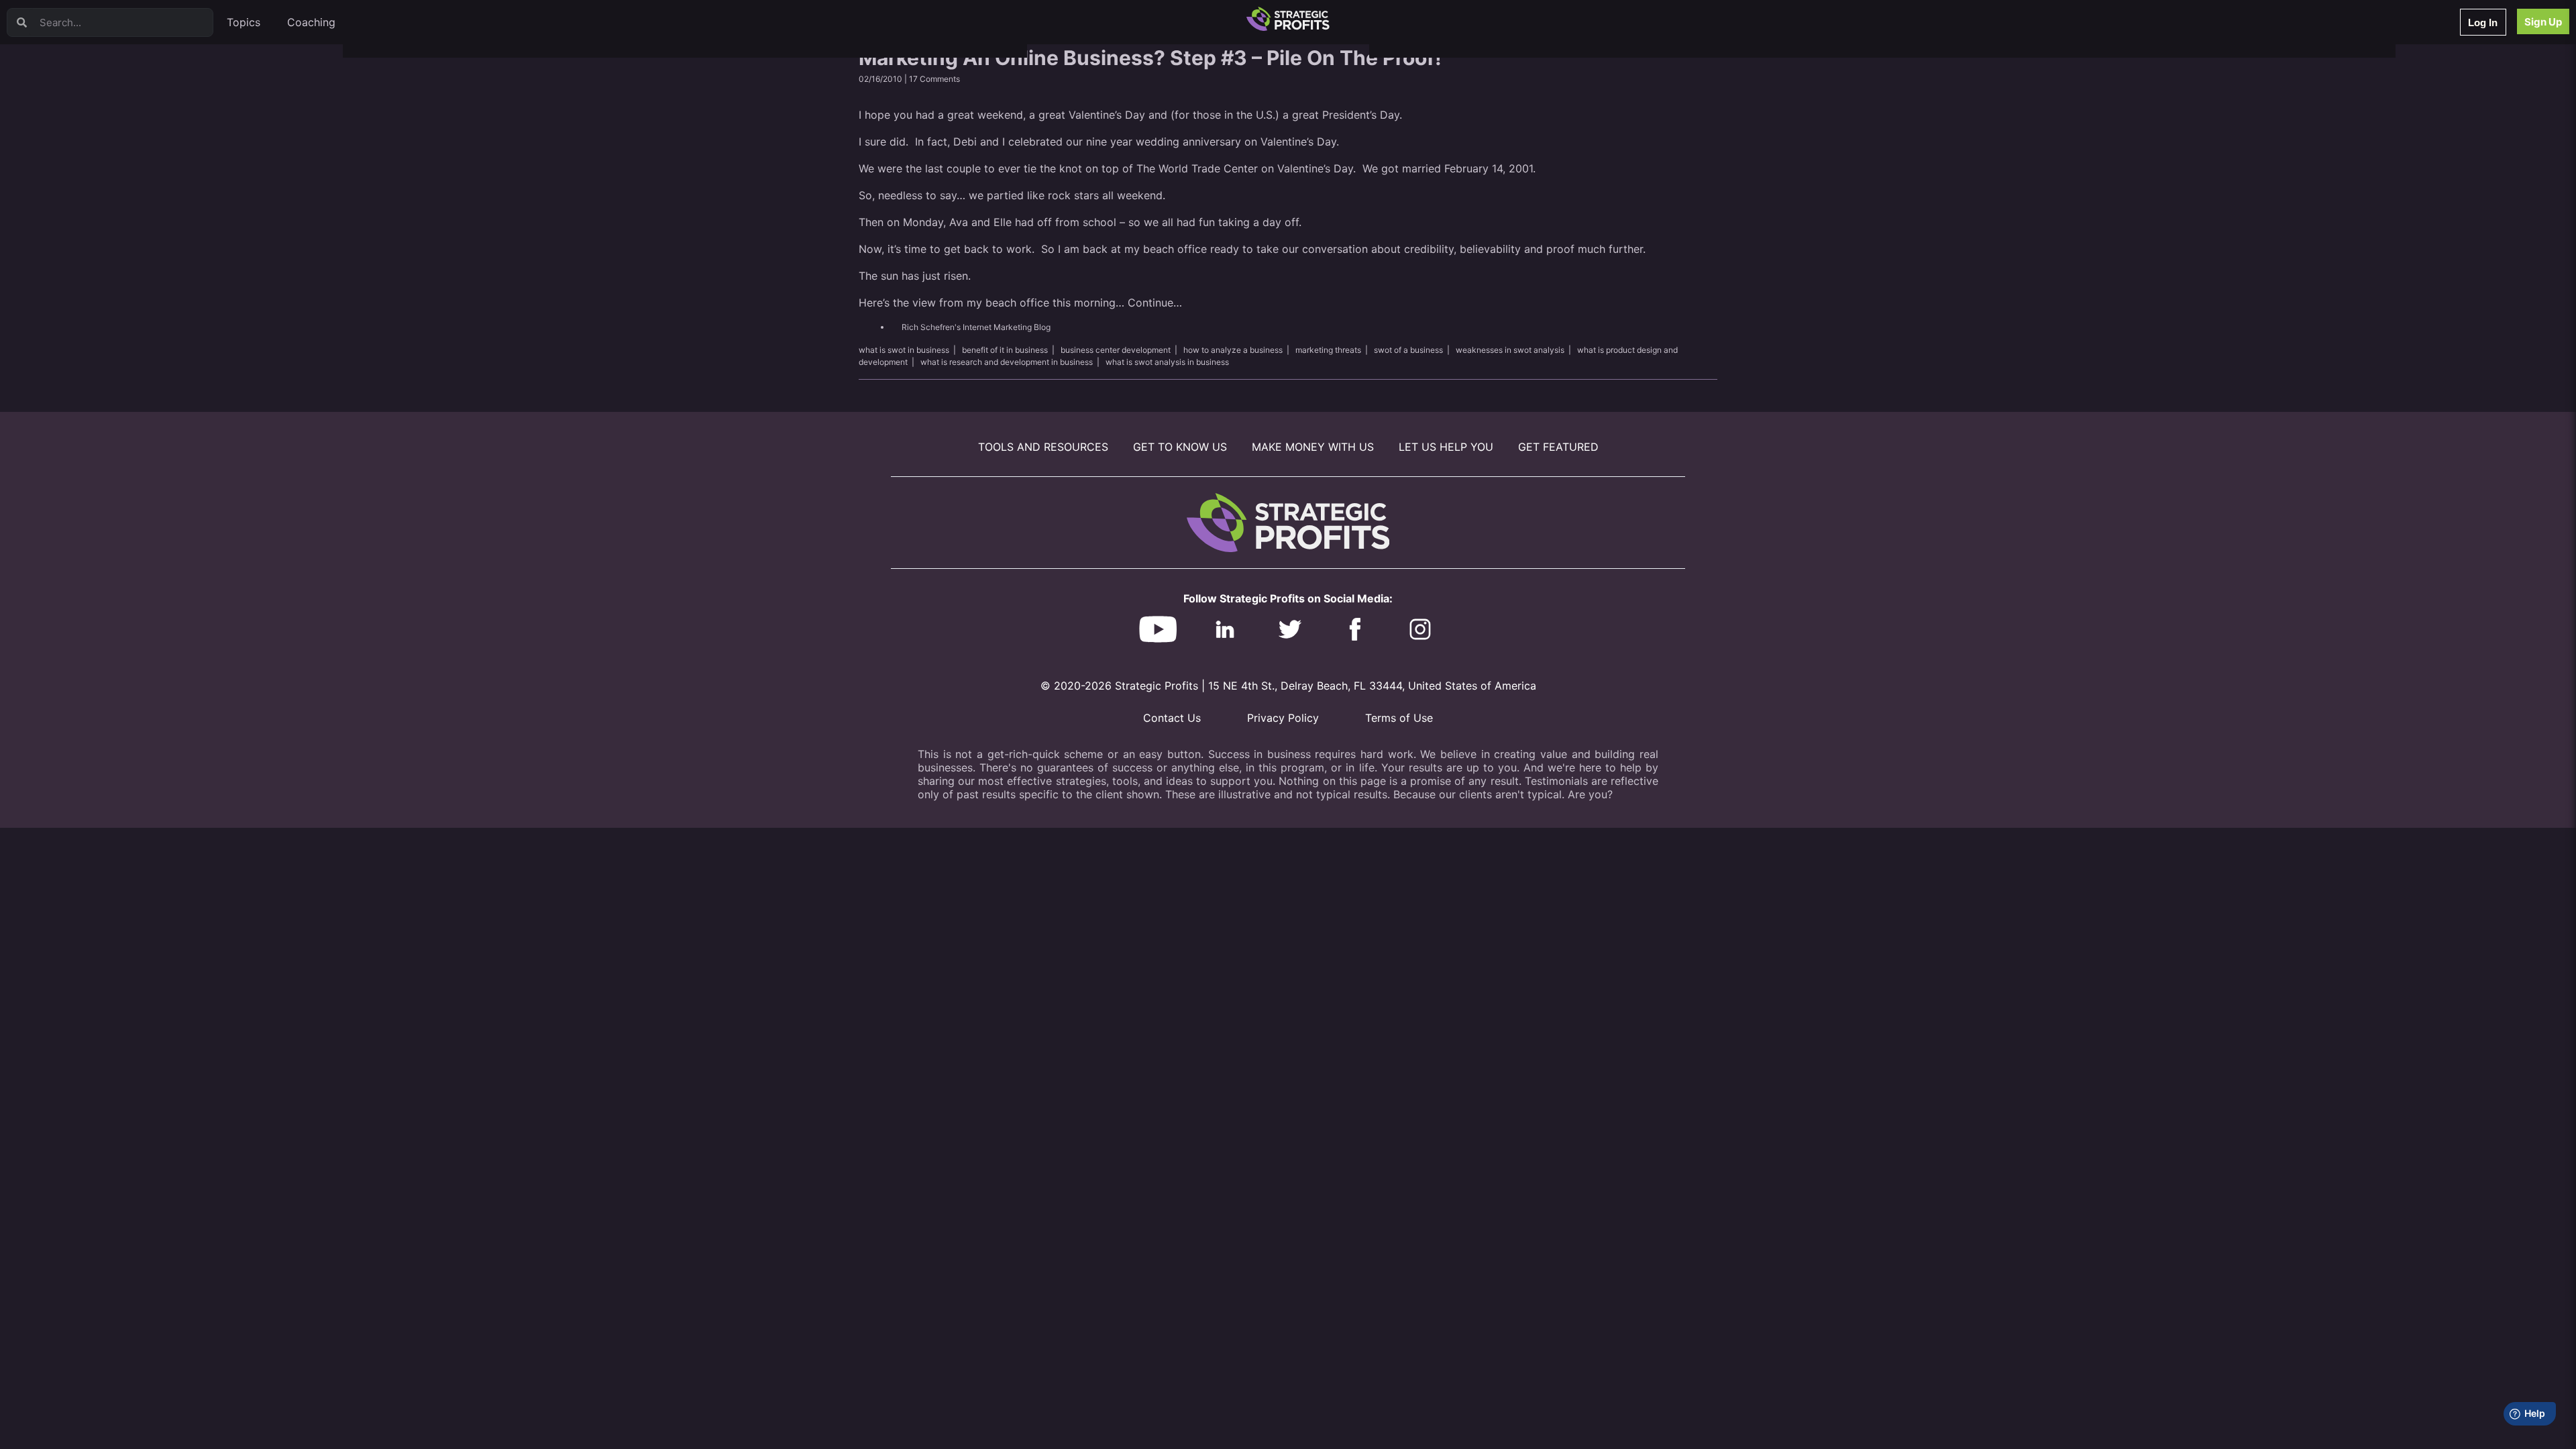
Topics (244, 22)
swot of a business (1408, 350)
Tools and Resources (1043, 447)
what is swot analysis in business (1167, 362)
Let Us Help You (1446, 447)
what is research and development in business (1007, 362)
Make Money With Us (1313, 447)
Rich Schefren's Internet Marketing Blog (976, 327)
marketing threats (1328, 350)
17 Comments (934, 79)
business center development (1116, 350)
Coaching (311, 22)
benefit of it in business (1005, 350)
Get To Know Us (1180, 447)
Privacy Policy (1283, 718)
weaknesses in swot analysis (1510, 350)
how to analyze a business (1233, 350)
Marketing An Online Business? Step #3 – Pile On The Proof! (1150, 58)
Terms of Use (1399, 718)
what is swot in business (904, 350)
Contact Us (1172, 718)
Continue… (1155, 303)
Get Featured (1558, 447)
